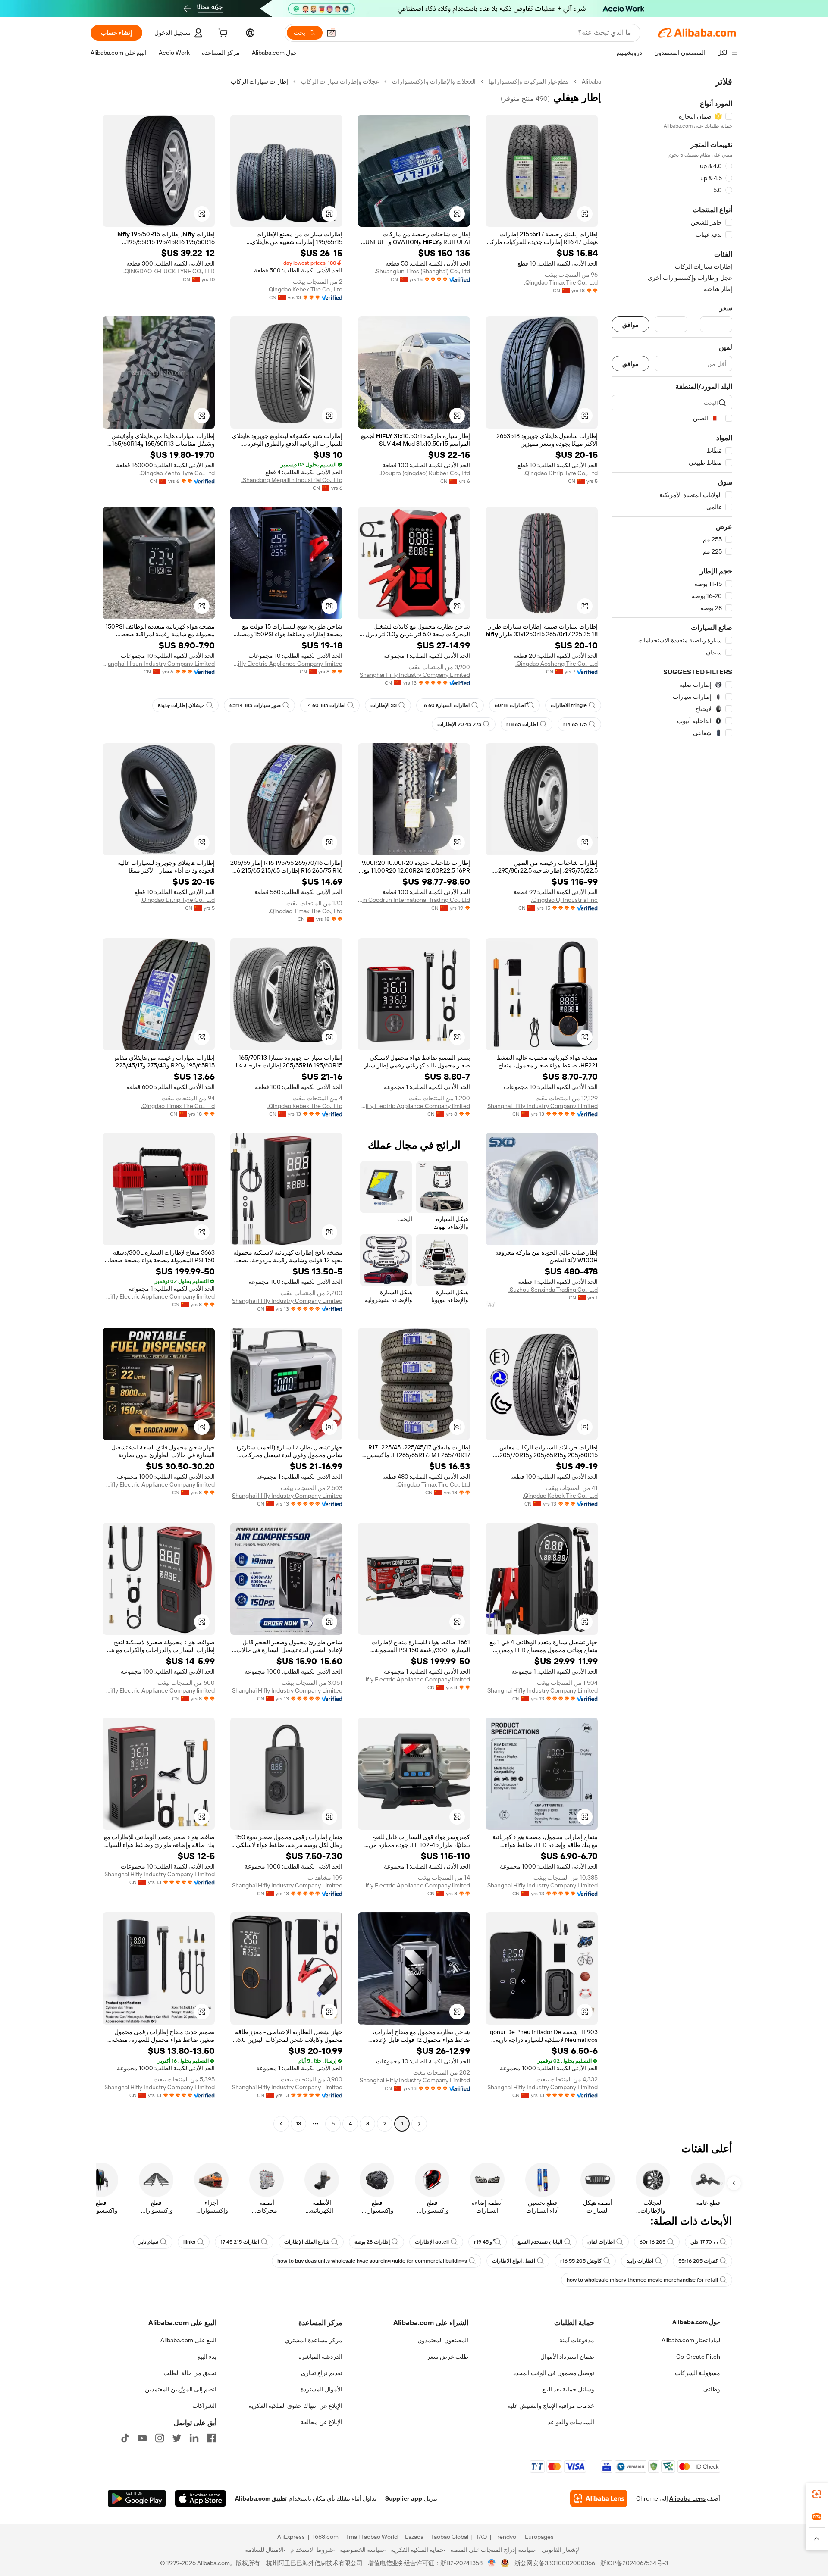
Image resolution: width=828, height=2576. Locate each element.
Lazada (414, 2537)
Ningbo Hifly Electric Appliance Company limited (286, 664)
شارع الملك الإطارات (307, 2242)
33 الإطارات (384, 705)
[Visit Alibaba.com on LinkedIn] (194, 2438)
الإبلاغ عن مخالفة (321, 2422)
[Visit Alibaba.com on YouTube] (142, 2438)
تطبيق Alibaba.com (261, 2498)
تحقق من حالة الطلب (190, 2373)
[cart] (222, 34)
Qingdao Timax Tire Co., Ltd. (561, 282)
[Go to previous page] (419, 2124)
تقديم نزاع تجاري (322, 2373)
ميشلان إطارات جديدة (181, 705)
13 (298, 2124)
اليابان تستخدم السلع (540, 2242)
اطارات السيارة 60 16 (446, 705)
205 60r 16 (652, 2242)
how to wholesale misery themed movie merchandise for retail (642, 2280)
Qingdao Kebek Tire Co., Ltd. (305, 289)
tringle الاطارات (569, 705)
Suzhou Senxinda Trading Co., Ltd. (553, 1290)
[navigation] (672, 1104)
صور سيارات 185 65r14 (255, 705)
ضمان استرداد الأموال (567, 2357)
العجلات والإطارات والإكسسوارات (434, 81)
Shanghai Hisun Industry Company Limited (159, 664)
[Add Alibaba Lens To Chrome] (599, 2498)
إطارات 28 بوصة (372, 2242)
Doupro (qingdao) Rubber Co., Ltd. (425, 473)
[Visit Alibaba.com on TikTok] (125, 2438)
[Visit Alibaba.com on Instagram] (160, 2438)
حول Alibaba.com (696, 2322)
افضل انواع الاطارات (514, 2261)
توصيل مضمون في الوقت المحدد (554, 2373)
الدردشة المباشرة (320, 2357)
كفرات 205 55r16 (698, 2261)
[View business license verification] (492, 2563)
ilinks (189, 2242)
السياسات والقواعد (571, 2422)
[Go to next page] (281, 2124)
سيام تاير (149, 2242)
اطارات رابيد (640, 2261)
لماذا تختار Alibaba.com (691, 2340)
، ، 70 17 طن (704, 2242)
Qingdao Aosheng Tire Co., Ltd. (557, 664)
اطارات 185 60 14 (326, 705)
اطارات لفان (601, 2242)
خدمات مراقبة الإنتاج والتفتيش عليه (551, 2406)
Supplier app (404, 2498)
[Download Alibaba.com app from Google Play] (137, 2498)
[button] (331, 33)
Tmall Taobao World (372, 2537)
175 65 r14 (575, 724)
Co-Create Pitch (698, 2357)
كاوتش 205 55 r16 (581, 2261)
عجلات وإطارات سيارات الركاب (340, 81)
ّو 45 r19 (483, 2242)
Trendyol (506, 2537)
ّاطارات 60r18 (510, 705)
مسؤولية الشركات (698, 2373)
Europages (539, 2537)
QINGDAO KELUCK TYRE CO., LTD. (169, 271)
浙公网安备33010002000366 (555, 2563)
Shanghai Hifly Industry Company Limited (415, 675)
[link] (817, 2494)
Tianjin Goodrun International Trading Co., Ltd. (414, 900)
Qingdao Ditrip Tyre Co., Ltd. (561, 473)
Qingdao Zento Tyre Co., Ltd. (177, 473)
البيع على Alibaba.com (188, 2340)
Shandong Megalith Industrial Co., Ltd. (292, 480)
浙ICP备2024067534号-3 (634, 2563)
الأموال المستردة (321, 2389)
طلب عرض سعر (448, 2357)
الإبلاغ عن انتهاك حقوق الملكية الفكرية (295, 2406)
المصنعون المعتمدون (443, 2340)
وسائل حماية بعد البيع (568, 2389)
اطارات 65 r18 (522, 724)
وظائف (711, 2389)
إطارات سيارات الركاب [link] (259, 81)
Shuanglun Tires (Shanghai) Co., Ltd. (422, 271)
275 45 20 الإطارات (459, 724)
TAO (481, 2537)
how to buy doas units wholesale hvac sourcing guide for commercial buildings (372, 2261)
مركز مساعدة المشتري (314, 2340)
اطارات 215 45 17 (240, 2242)
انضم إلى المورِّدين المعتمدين (181, 2389)
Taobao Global (450, 2537)
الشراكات (204, 2406)
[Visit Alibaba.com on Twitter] (177, 2438)
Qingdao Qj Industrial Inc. (564, 900)
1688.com (325, 2537)
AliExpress (291, 2537)
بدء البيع (207, 2357)
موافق (630, 324)
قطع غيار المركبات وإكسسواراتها (529, 81)
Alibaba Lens (687, 2498)
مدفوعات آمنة (577, 2340)
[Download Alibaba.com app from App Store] (201, 2498)
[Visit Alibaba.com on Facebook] (211, 2438)
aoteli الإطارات (432, 2242)
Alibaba (591, 81)
